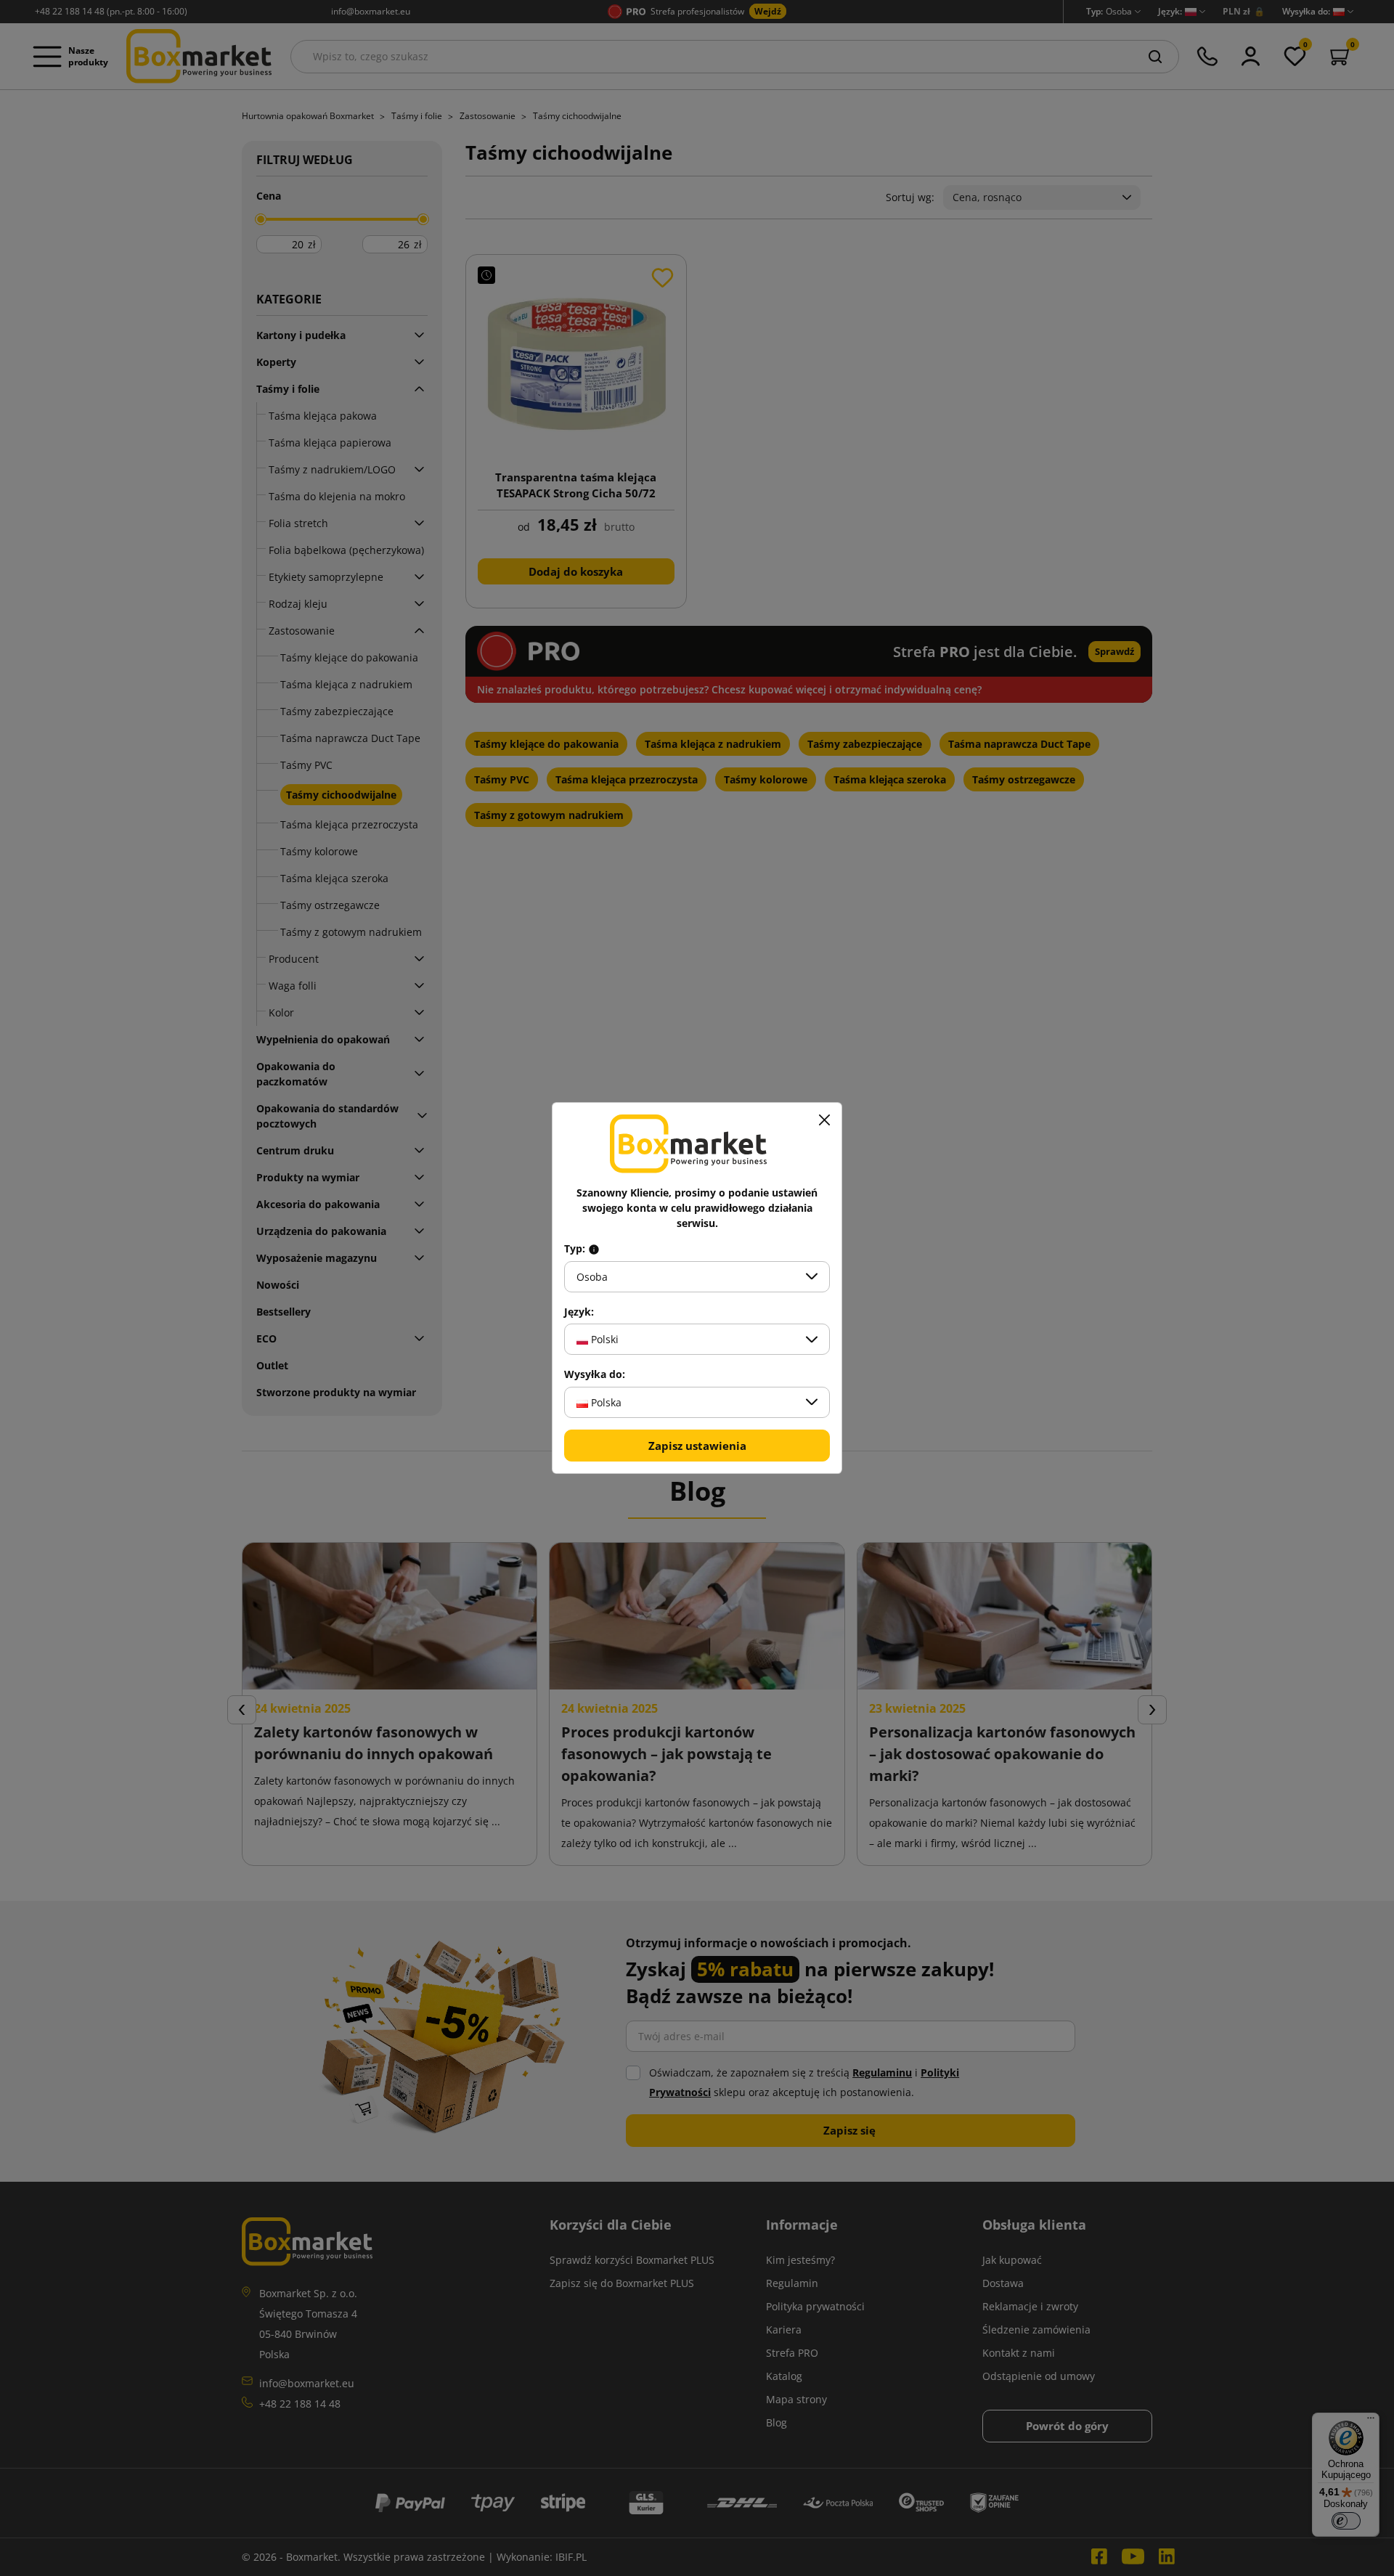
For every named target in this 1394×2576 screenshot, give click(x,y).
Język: (579, 1312)
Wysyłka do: (595, 1374)
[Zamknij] (824, 1120)
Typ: (576, 1249)
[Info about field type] (594, 1249)
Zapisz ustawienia (697, 1446)
